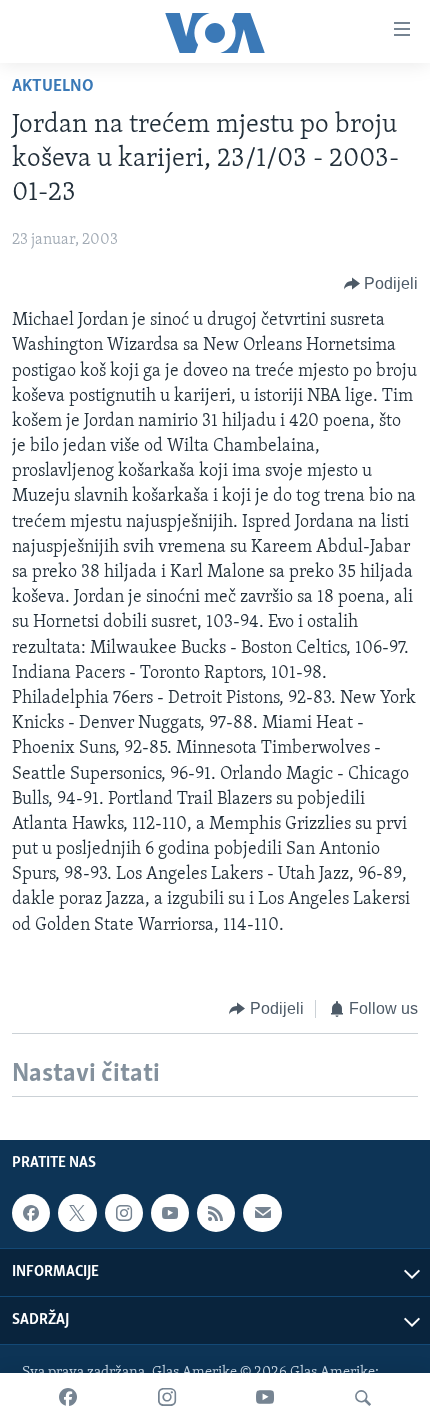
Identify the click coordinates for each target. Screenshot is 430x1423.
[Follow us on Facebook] (31, 1213)
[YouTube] (265, 1398)
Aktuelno (53, 87)
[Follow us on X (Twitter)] (77, 1213)
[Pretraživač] (363, 1398)
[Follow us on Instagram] (124, 1213)
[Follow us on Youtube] (170, 1213)
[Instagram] (167, 1398)
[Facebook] (68, 1398)
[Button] (381, 284)
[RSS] (216, 1213)
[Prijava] (262, 1213)
